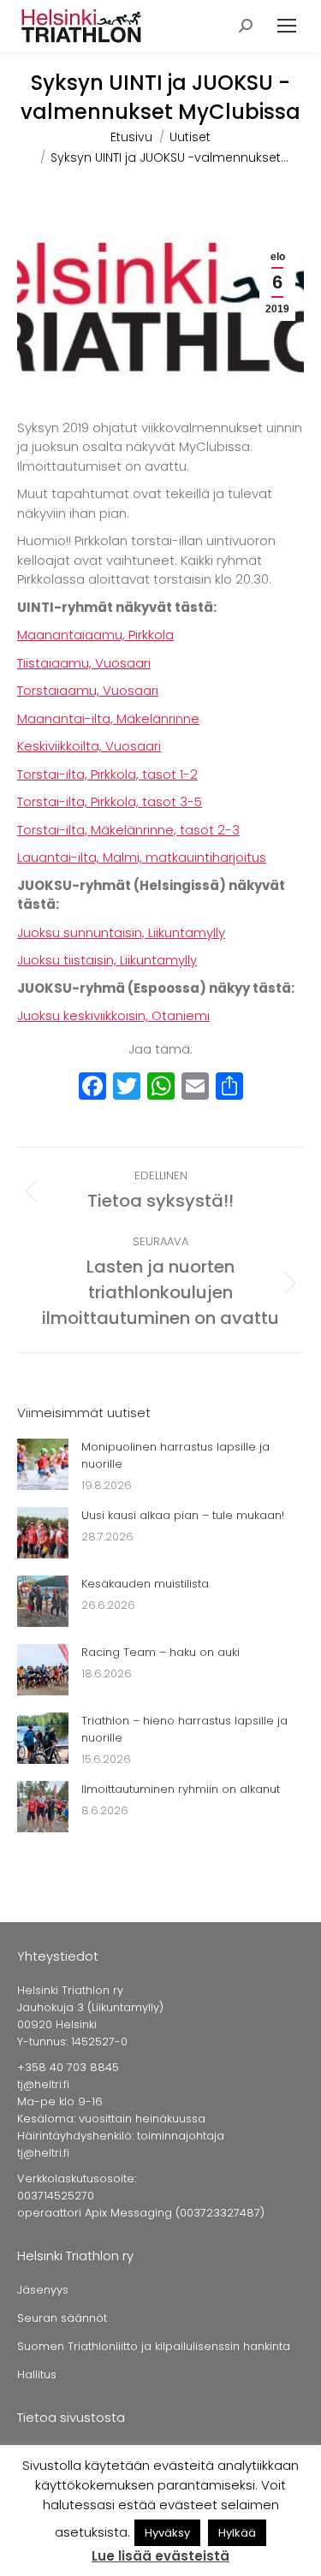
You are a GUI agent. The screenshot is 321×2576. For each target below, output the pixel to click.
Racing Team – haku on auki (160, 1652)
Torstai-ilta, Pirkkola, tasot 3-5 (110, 801)
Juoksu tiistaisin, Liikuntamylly (107, 960)
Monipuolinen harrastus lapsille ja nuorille (175, 1455)
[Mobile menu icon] (287, 26)
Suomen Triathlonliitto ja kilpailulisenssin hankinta (154, 2346)
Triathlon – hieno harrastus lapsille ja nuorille (184, 1729)
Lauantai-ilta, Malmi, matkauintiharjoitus (142, 857)
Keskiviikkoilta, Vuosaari (89, 746)
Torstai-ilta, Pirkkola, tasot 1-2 (107, 774)
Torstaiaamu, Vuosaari (88, 690)
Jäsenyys (43, 2290)
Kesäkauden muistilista (145, 1584)
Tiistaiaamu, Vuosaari (84, 663)
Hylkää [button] (237, 2533)
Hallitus (37, 2374)
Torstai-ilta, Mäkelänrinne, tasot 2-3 (128, 830)
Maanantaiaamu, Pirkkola (95, 635)
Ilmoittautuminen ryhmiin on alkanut (181, 1789)
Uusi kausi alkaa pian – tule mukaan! (183, 1515)
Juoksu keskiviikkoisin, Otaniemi (113, 1015)
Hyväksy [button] (167, 2533)
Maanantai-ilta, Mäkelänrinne (108, 718)
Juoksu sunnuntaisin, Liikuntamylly (121, 932)
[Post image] (43, 1464)
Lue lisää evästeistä (160, 2556)
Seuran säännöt (62, 2318)
